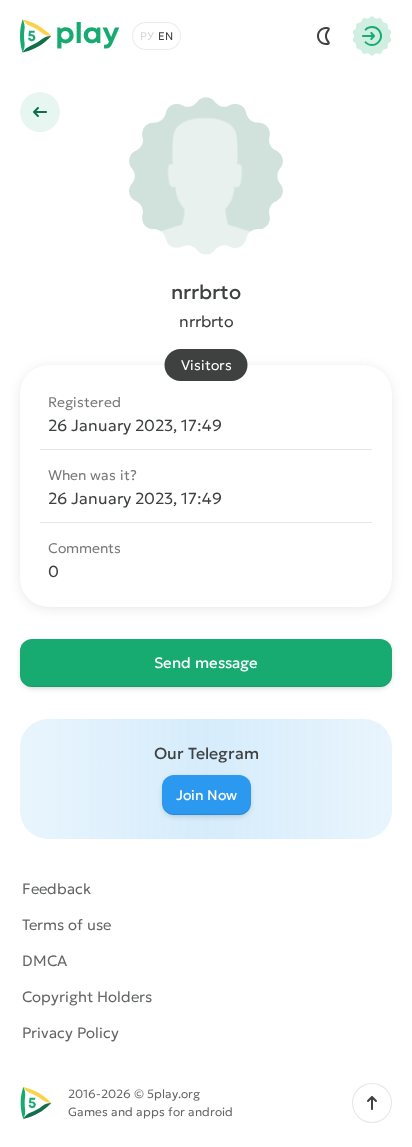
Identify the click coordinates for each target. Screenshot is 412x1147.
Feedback (56, 888)
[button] (372, 1103)
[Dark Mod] (324, 36)
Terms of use (66, 924)
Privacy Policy (70, 1032)
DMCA (44, 960)
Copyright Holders (87, 996)
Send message (206, 662)
